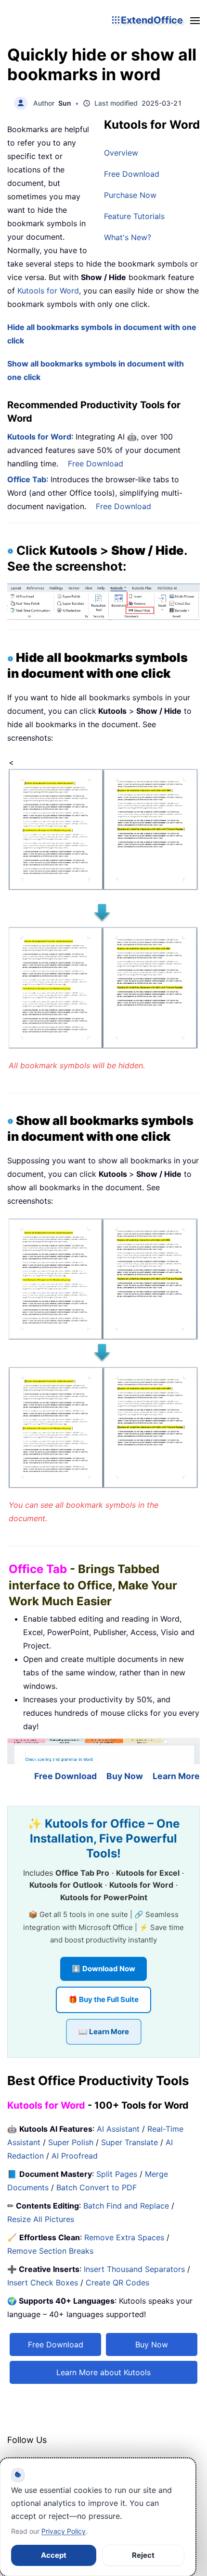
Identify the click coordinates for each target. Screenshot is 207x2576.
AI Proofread (75, 2156)
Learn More (176, 1776)
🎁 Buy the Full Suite (103, 1999)
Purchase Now (130, 195)
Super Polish (71, 2142)
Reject (143, 2555)
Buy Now (125, 1776)
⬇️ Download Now (103, 1969)
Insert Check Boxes (43, 2283)
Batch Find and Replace (126, 2206)
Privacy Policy (64, 2531)
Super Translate (129, 2142)
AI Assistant (118, 2129)
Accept (54, 2555)
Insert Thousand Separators (134, 2269)
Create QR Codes (117, 2283)
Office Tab (27, 479)
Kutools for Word (47, 291)
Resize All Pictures (41, 2219)
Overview (121, 153)
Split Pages (117, 2174)
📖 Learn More (104, 2032)
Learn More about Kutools (103, 2372)
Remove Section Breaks (50, 2251)
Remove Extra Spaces (124, 2237)
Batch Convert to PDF (97, 2187)
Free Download (132, 174)
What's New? (128, 237)
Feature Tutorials (134, 216)
